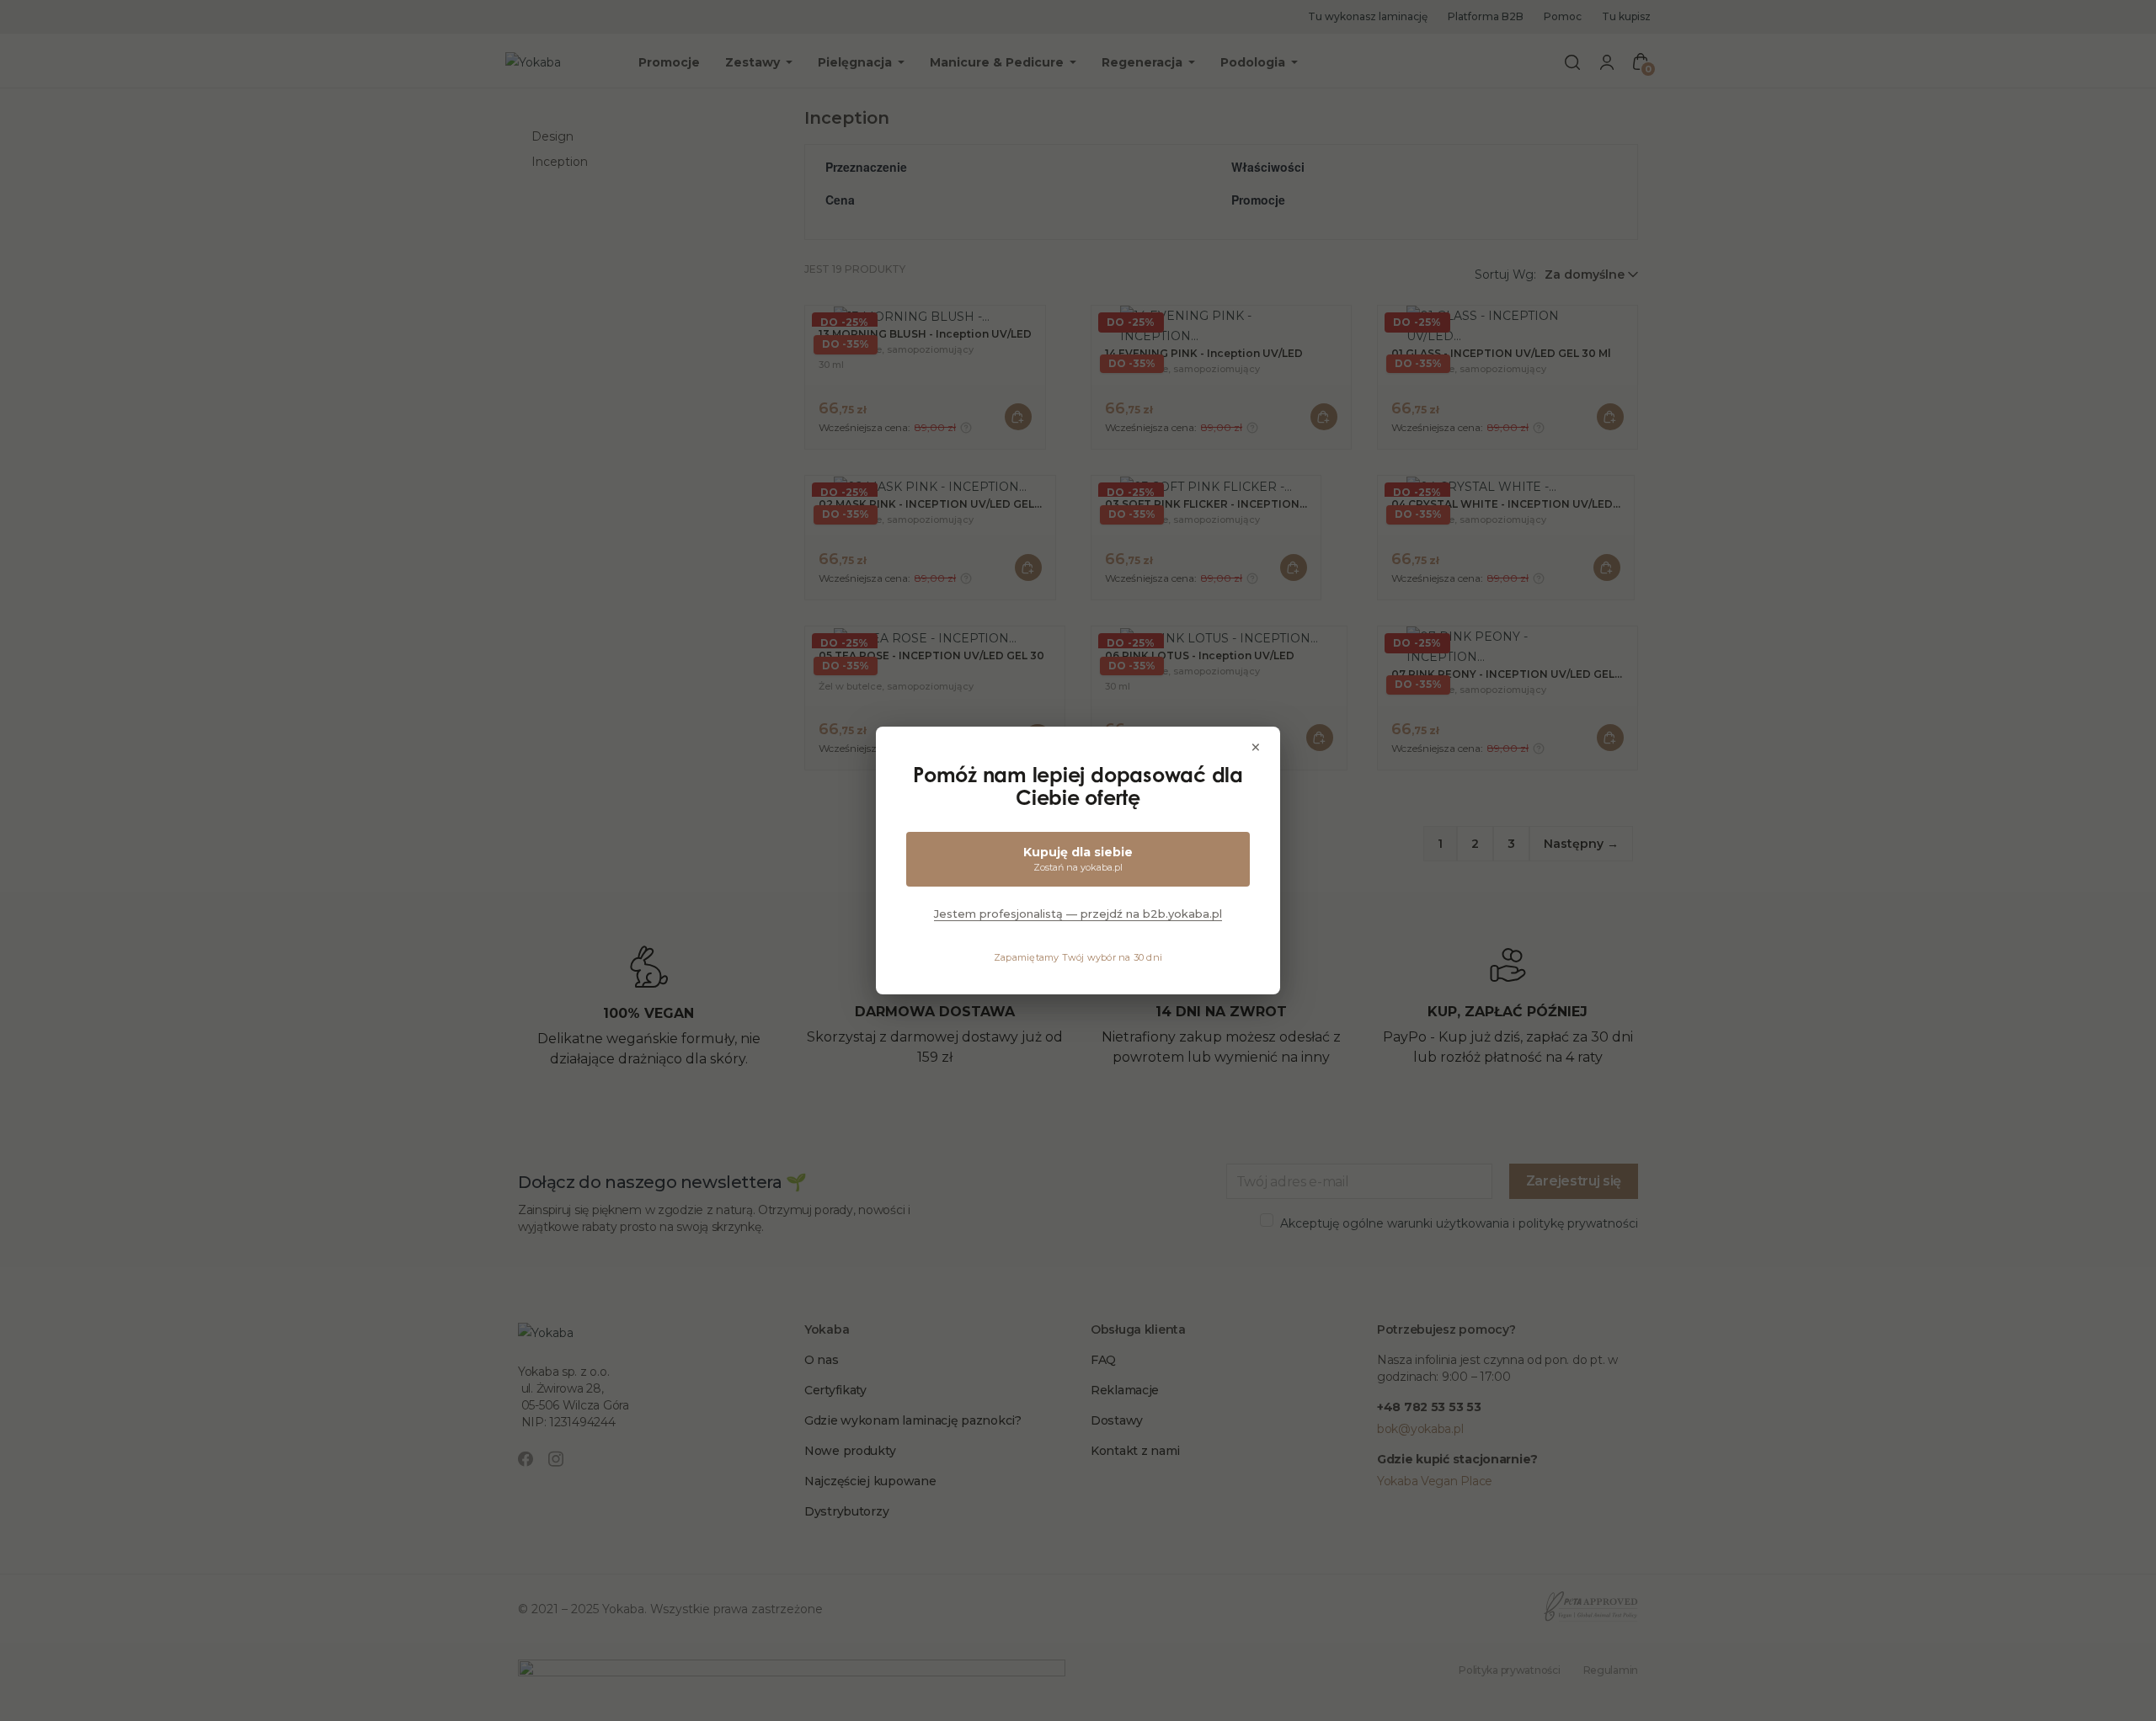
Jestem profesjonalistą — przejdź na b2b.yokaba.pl (1078, 914)
